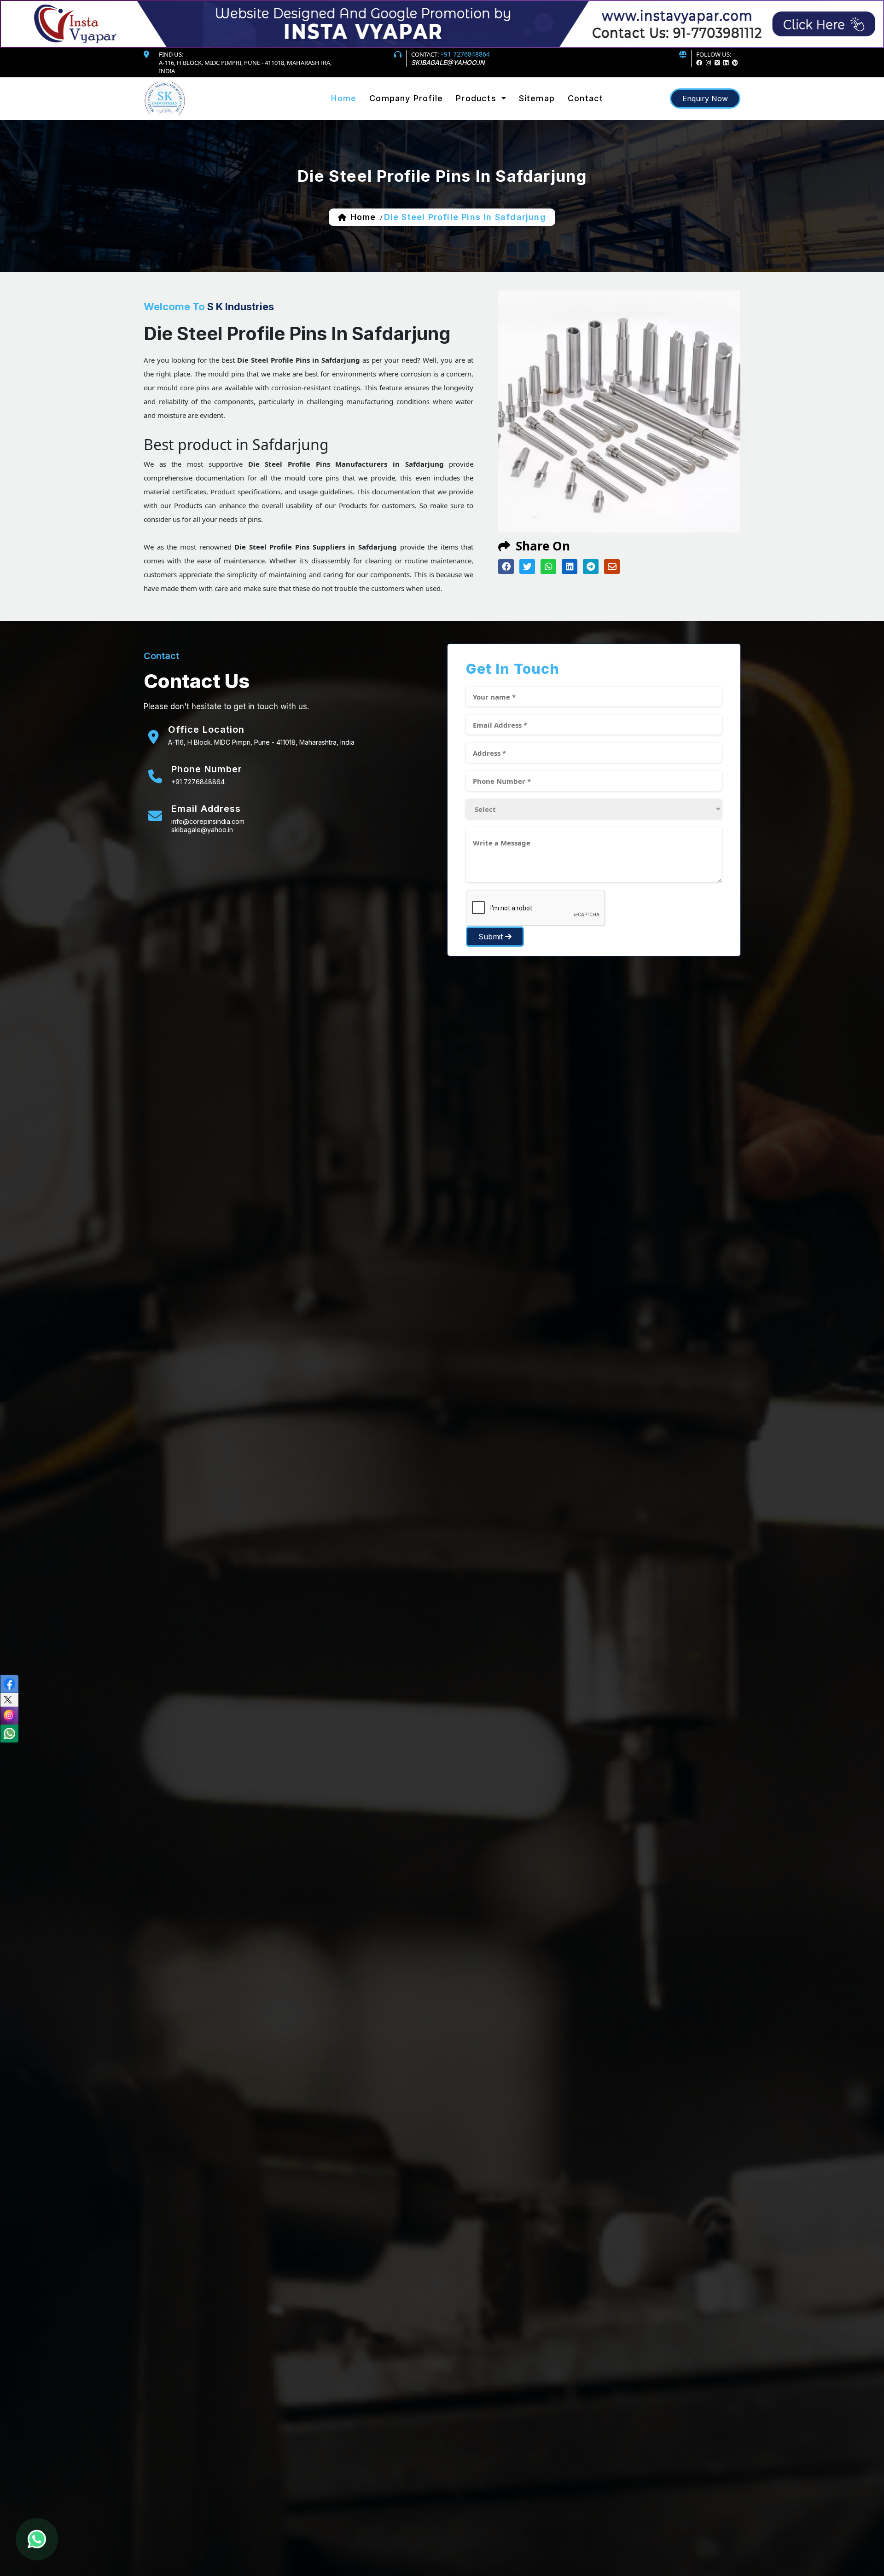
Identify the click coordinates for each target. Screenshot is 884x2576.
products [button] (477, 98)
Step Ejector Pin (485, 122)
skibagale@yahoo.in (448, 62)
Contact (585, 98)
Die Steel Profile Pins (494, 121)
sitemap (537, 98)
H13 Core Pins (482, 116)
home (363, 217)
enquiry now (705, 98)
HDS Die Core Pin (487, 124)
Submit (492, 937)
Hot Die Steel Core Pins (497, 113)
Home (344, 98)
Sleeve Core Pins (487, 118)
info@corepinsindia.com (208, 821)
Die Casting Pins (486, 119)
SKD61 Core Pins (486, 114)
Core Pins (475, 110)
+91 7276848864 (465, 54)
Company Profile (406, 98)
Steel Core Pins (485, 112)
